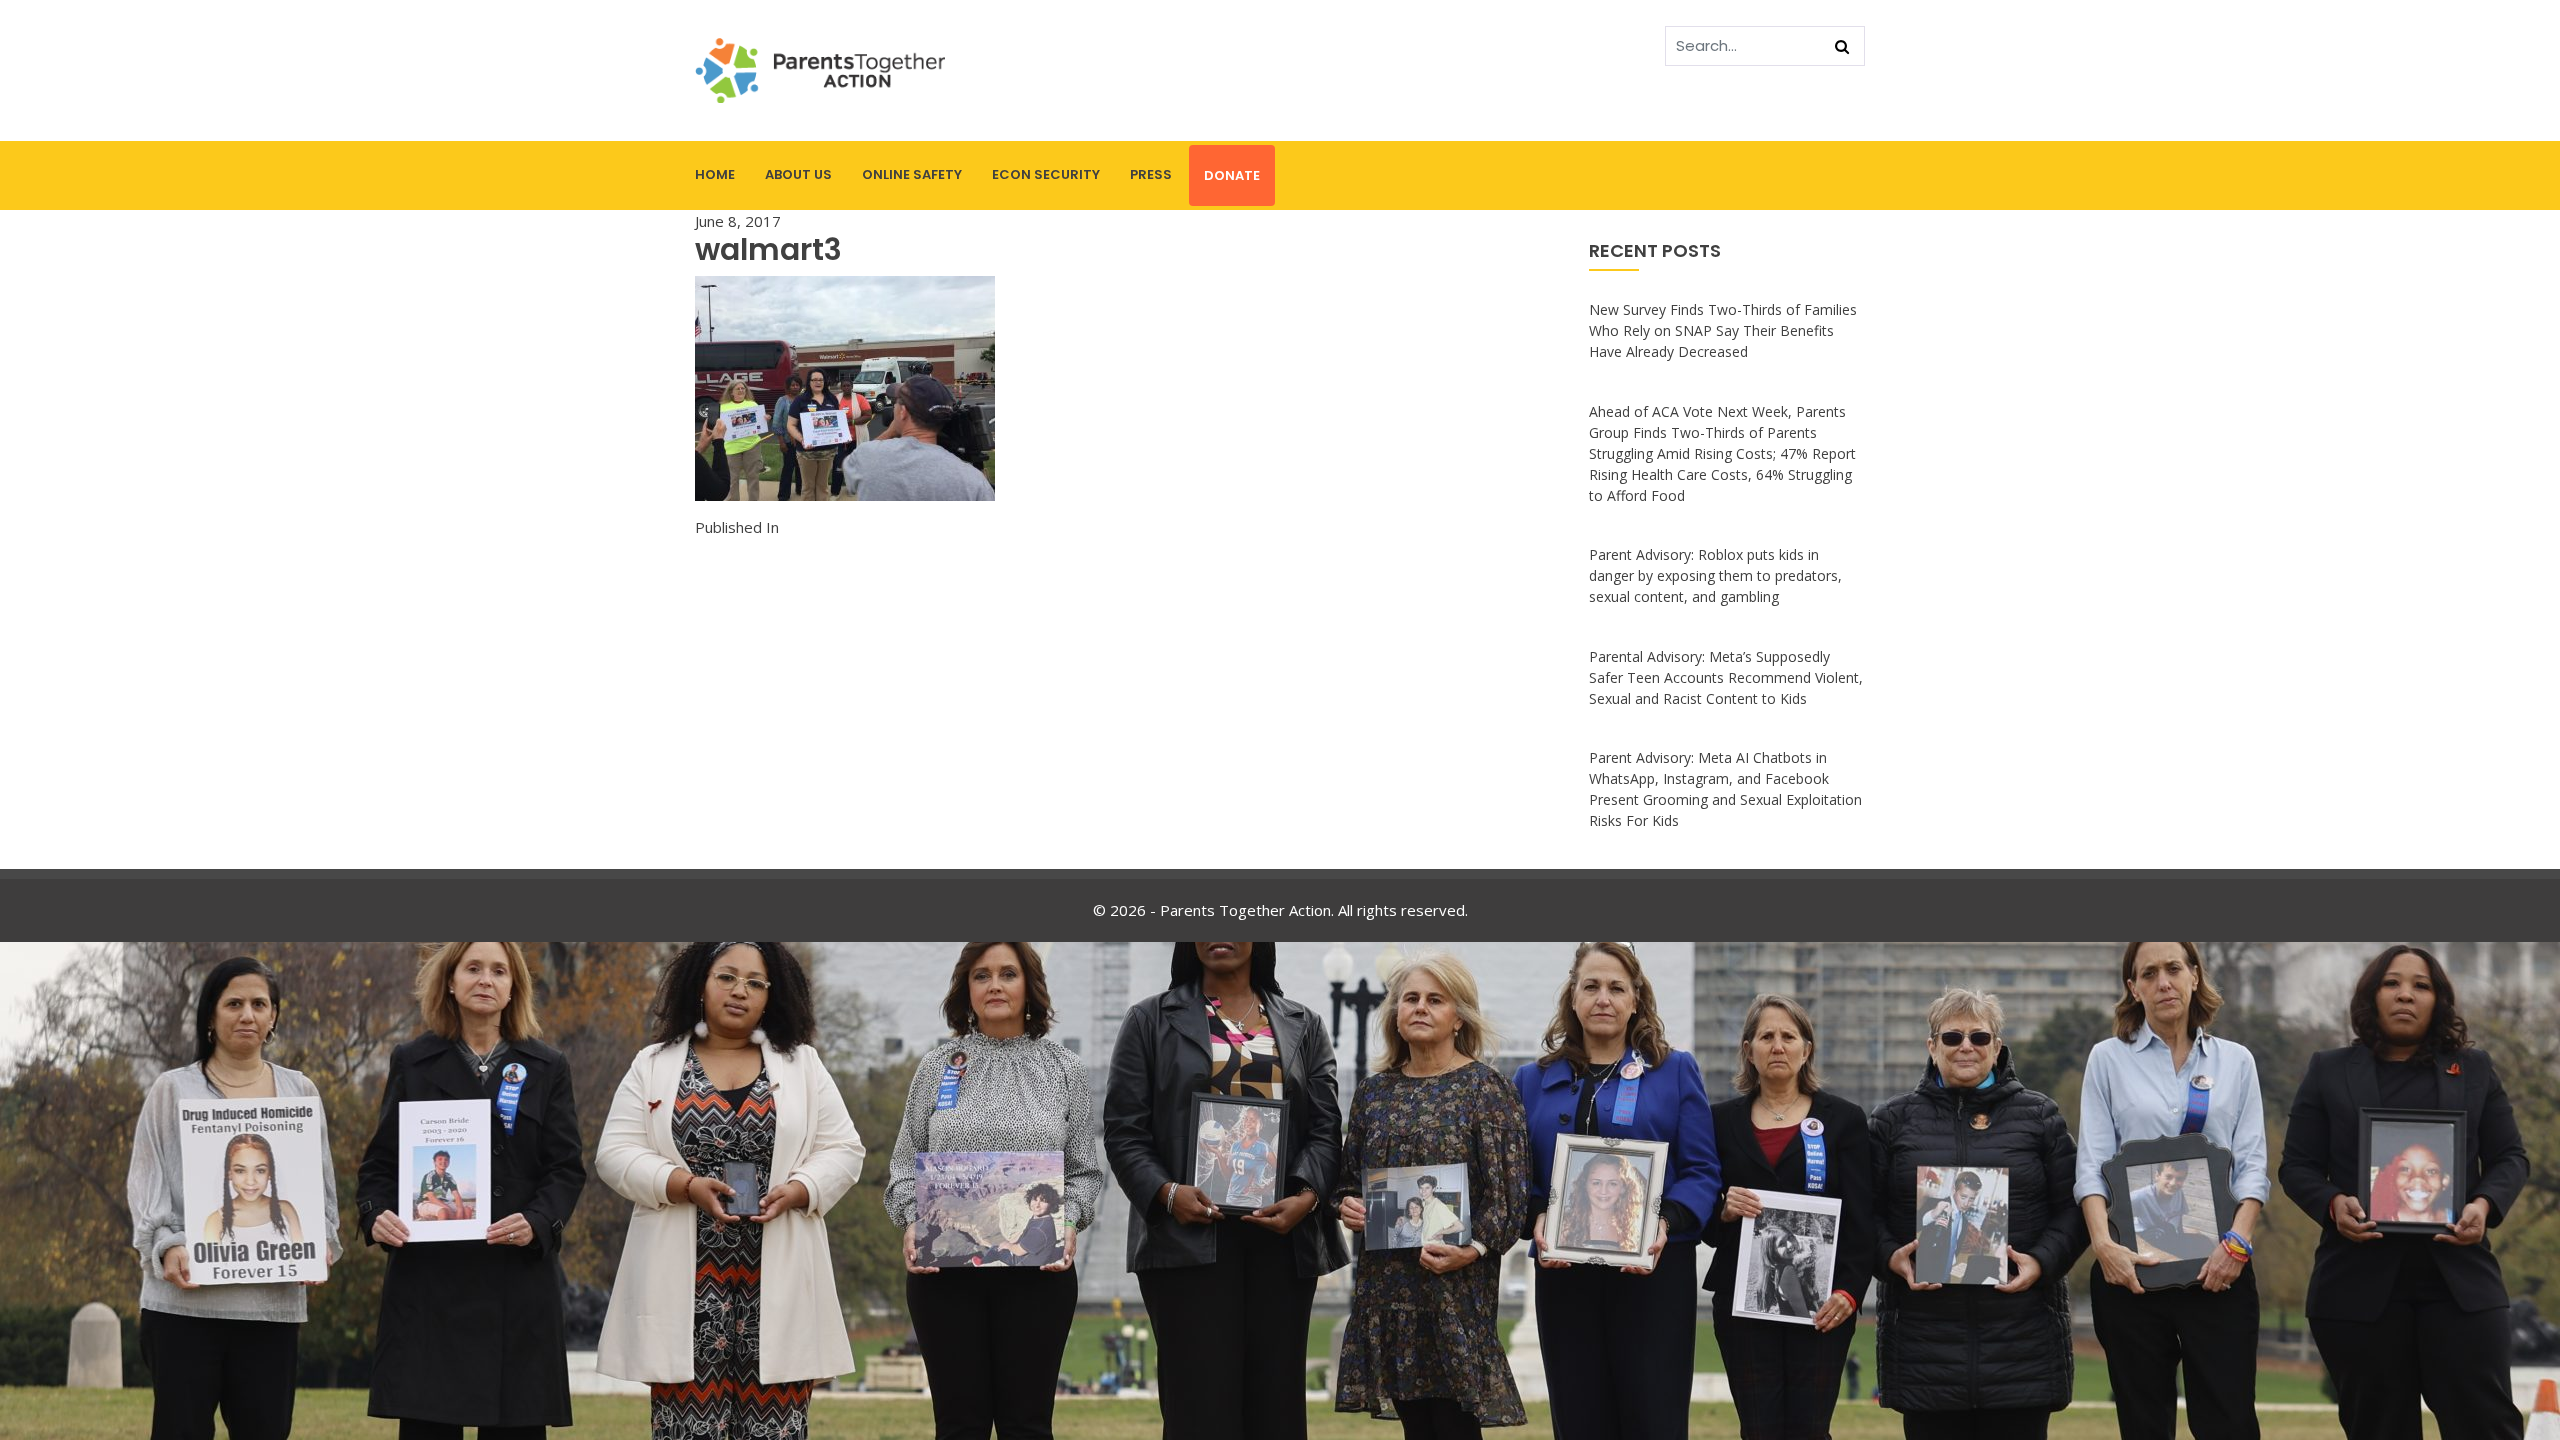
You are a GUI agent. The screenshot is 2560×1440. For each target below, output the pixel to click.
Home (715, 174)
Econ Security (1046, 174)
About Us (798, 174)
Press (1151, 174)
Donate (1232, 175)
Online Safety (912, 174)
